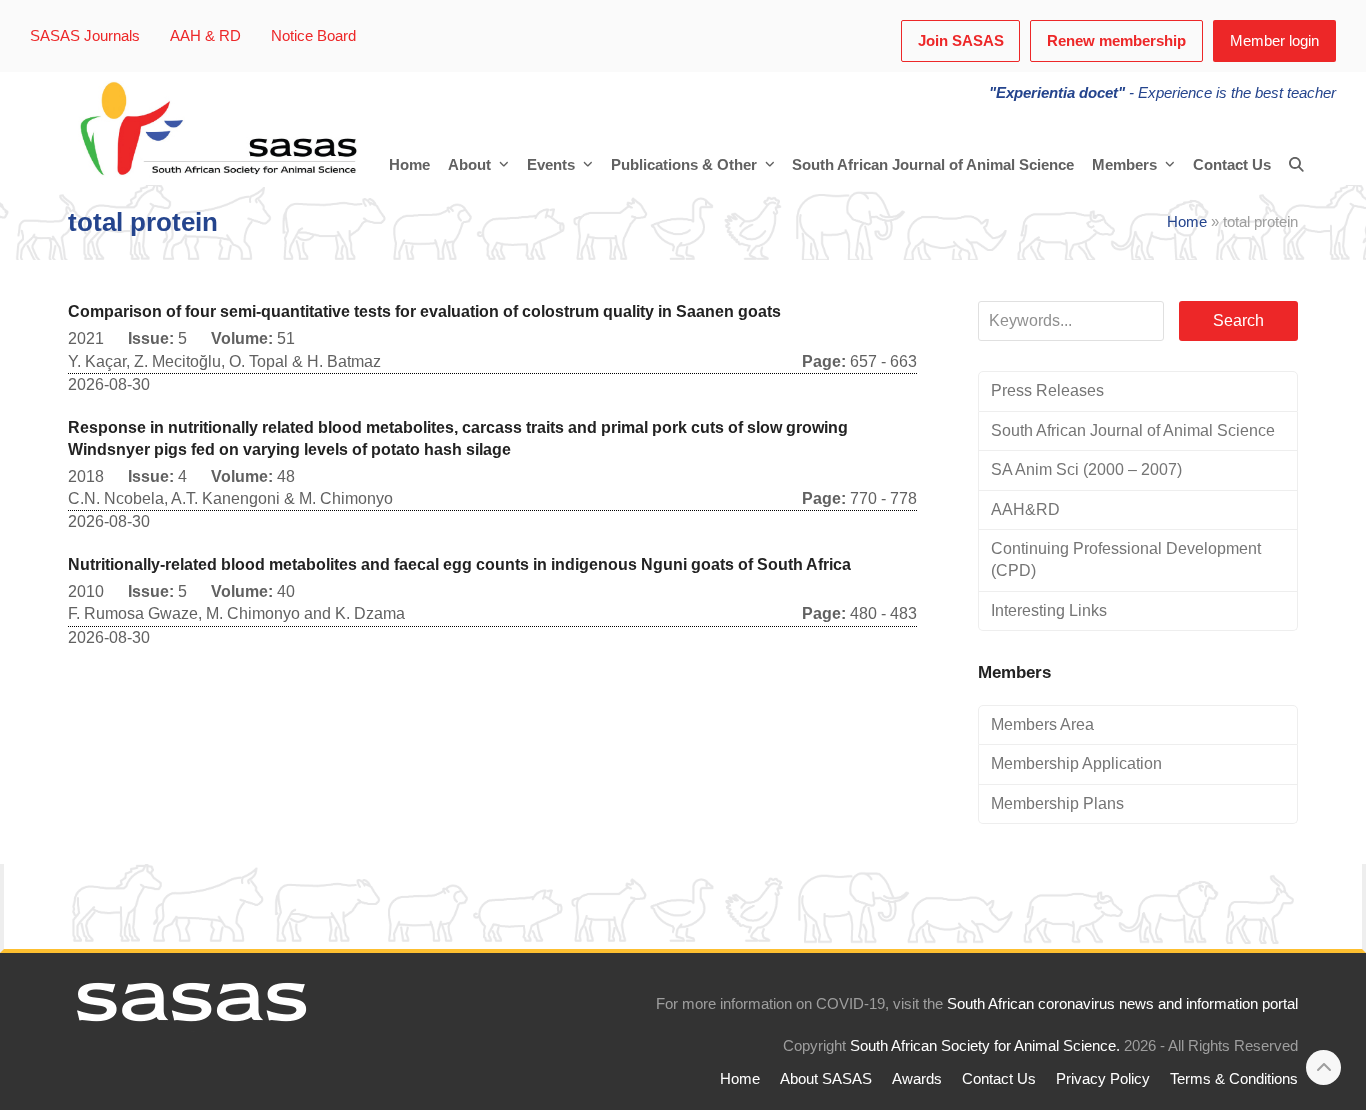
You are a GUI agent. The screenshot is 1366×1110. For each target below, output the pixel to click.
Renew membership (1116, 41)
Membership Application (1076, 763)
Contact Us (999, 1079)
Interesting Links (1049, 610)
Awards (917, 1079)
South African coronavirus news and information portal (1122, 1004)
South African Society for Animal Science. (985, 1046)
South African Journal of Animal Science (1133, 430)
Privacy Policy (1103, 1079)
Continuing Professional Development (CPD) (1126, 559)
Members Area (1042, 724)
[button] (1296, 165)
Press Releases (1047, 390)
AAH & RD (205, 36)
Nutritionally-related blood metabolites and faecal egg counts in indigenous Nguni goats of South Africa (459, 564)
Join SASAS (961, 41)
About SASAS (826, 1079)
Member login (1274, 41)
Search (1238, 320)
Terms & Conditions (1234, 1079)
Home (1187, 222)
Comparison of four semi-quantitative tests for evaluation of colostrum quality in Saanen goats (424, 311)
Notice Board (313, 36)
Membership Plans (1057, 803)
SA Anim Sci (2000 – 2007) (1086, 469)
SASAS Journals (85, 36)
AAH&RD (1025, 509)
